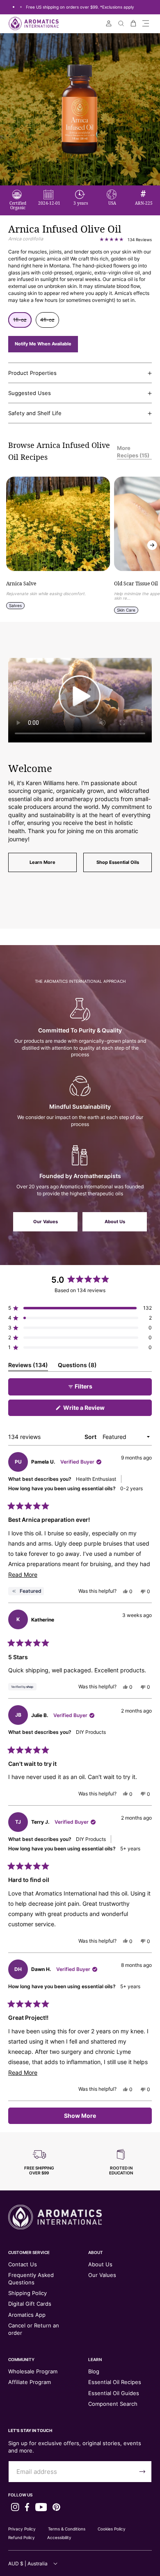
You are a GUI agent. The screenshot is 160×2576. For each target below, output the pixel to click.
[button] (146, 23)
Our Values (46, 1222)
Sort (91, 1437)
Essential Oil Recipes (115, 2382)
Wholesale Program (33, 2371)
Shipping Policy (27, 2293)
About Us (115, 1222)
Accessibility (59, 2537)
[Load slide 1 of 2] (14, 7)
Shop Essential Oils (118, 862)
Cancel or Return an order (34, 2329)
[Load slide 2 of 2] (21, 7)
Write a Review (96, 1410)
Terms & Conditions (67, 2529)
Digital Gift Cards (30, 2304)
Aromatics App (27, 2315)
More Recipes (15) (133, 452)
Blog (94, 2371)
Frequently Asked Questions (31, 2279)
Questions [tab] (77, 1366)
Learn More (42, 862)
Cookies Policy (112, 2529)
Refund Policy (22, 2537)
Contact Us (23, 2264)
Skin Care (126, 610)
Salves (15, 605)
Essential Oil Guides (114, 2393)
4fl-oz (50, 322)
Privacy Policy (22, 2529)
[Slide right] (152, 545)
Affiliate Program (30, 2382)
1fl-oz (22, 322)
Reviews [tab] (28, 1366)
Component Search (113, 2404)
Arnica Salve (21, 584)
